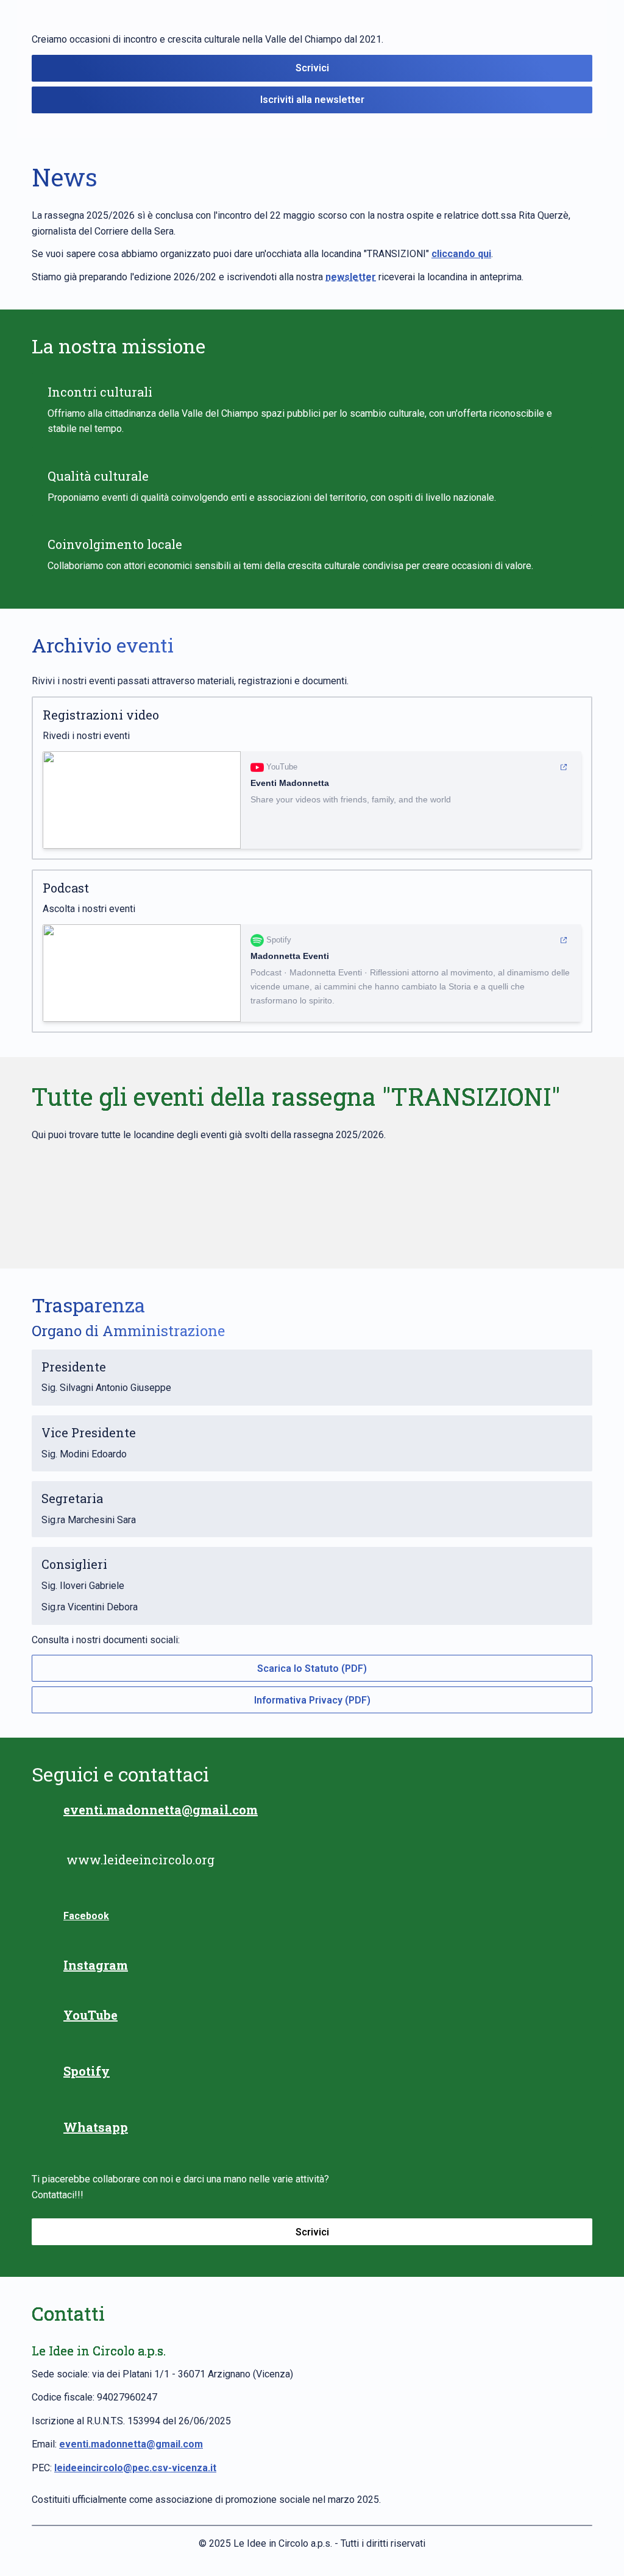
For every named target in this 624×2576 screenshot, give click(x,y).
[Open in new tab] (564, 767)
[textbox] (312, 1288)
